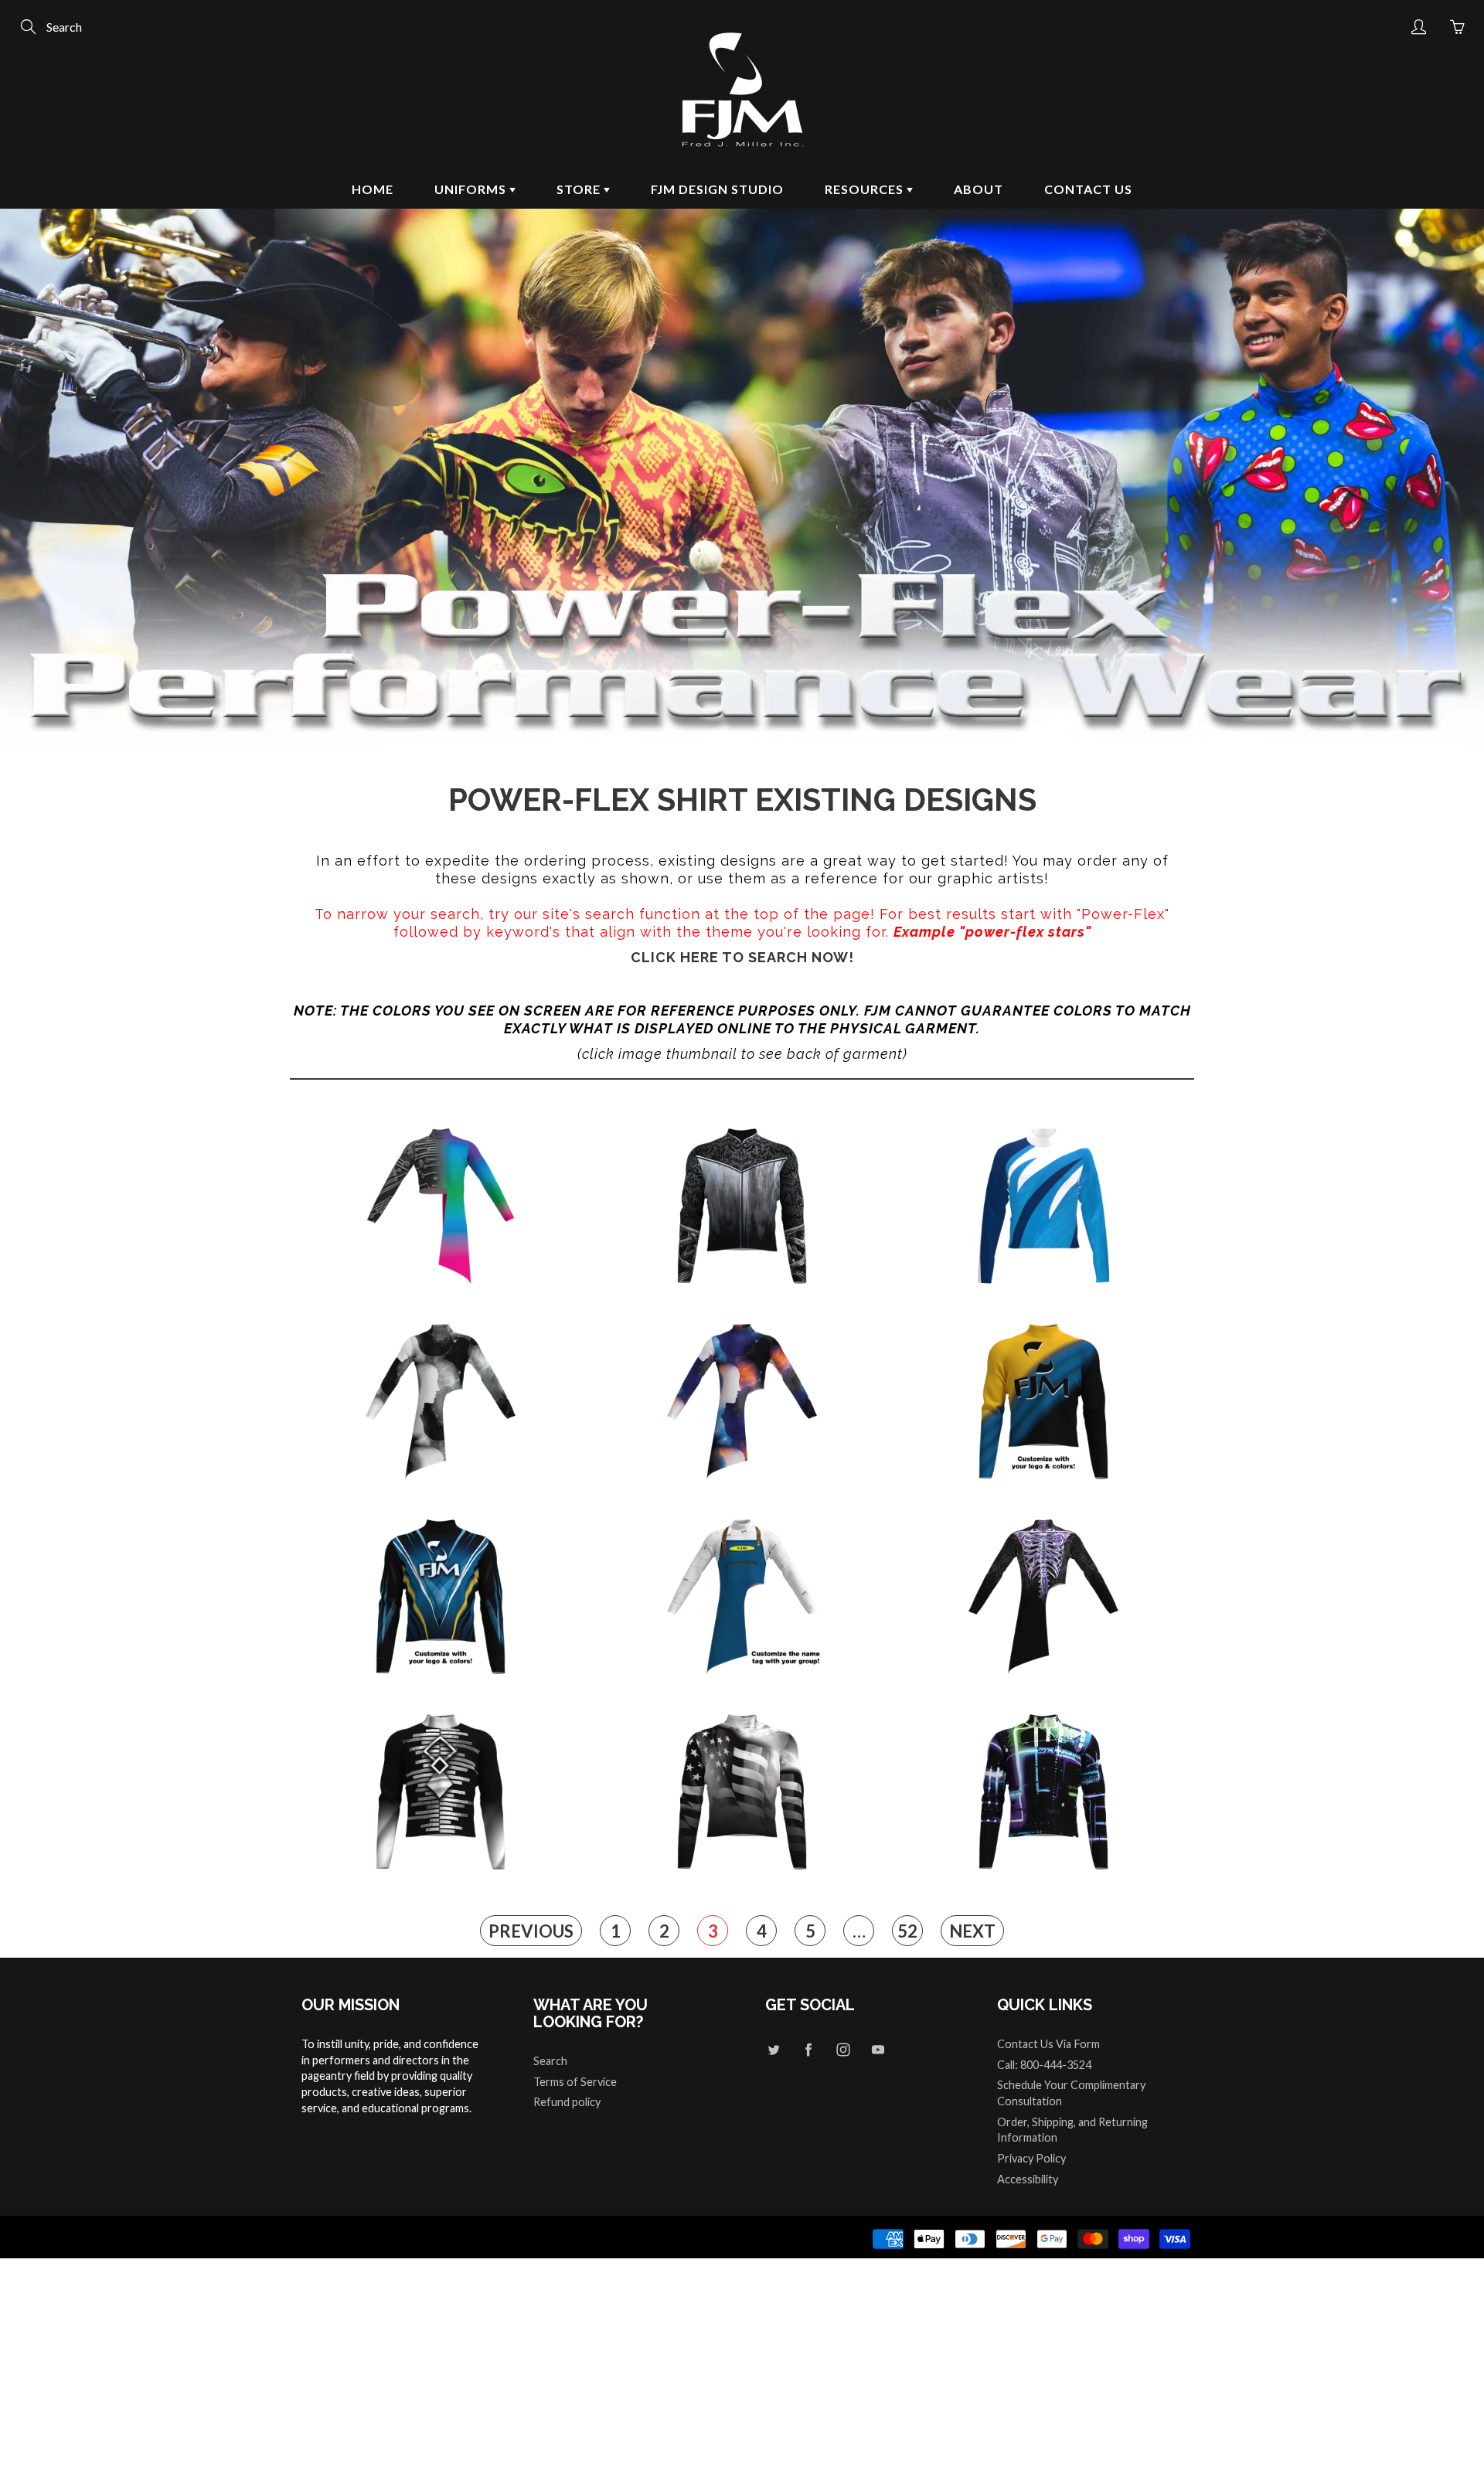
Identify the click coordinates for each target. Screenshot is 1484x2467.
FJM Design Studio (717, 189)
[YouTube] (878, 2050)
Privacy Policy (1031, 2158)
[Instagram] (843, 2050)
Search (550, 2061)
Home (373, 189)
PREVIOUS (531, 1931)
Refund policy (567, 2102)
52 (907, 1931)
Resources (866, 189)
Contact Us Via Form (1048, 2044)
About (979, 189)
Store (580, 189)
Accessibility (1028, 2179)
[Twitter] (773, 2050)
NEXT (972, 1931)
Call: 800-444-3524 (1044, 2065)
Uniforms (472, 189)
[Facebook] (808, 2050)
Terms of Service (575, 2082)
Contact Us (1088, 189)
